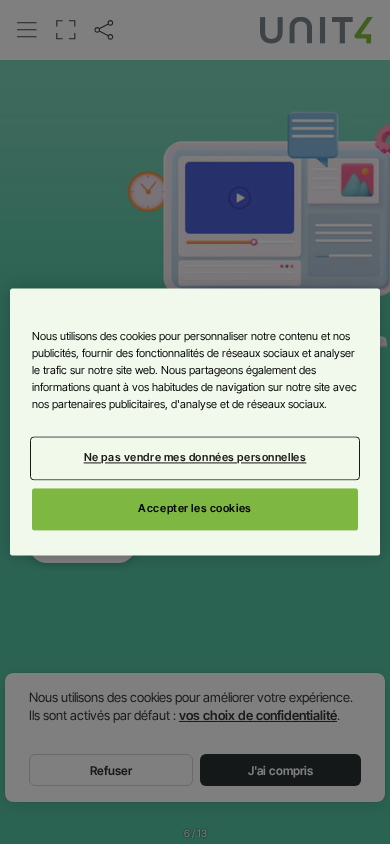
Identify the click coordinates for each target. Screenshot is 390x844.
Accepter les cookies (194, 509)
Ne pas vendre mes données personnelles (195, 458)
